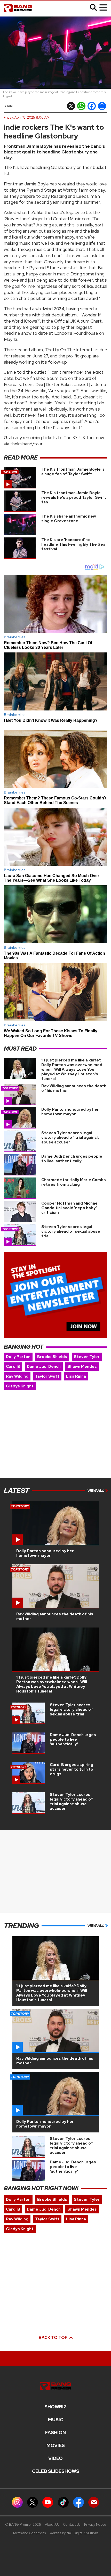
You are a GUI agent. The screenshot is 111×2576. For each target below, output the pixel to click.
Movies (56, 2446)
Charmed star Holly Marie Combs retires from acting (74, 1182)
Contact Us (72, 2525)
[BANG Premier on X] (33, 2502)
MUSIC (56, 2420)
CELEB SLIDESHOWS (56, 2471)
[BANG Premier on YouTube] (48, 2502)
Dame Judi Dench (44, 1367)
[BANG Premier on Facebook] (78, 2502)
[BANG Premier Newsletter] (94, 2502)
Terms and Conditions (29, 2533)
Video (55, 2458)
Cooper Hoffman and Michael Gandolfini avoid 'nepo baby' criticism (70, 1208)
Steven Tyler (87, 1357)
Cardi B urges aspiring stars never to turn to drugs (72, 1769)
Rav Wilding (17, 1376)
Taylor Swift (47, 1376)
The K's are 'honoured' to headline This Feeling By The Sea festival (73, 544)
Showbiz (55, 2407)
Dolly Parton (18, 1357)
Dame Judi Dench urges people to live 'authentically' (72, 1159)
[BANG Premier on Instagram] (17, 2502)
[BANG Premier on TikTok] (63, 2502)
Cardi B (13, 1367)
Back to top (54, 2338)
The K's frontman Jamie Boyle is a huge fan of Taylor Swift (73, 472)
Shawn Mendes (82, 1367)
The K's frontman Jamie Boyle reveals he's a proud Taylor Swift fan (74, 497)
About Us (52, 2525)
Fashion (55, 2433)
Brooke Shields (52, 1357)
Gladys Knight (20, 1386)
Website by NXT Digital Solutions (74, 2533)
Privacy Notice (95, 2525)
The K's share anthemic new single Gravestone (69, 519)
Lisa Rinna (76, 1376)
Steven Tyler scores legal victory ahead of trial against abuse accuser (70, 1138)
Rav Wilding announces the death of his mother (74, 1088)
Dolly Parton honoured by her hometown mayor (70, 1112)
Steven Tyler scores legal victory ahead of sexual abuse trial (71, 1231)
